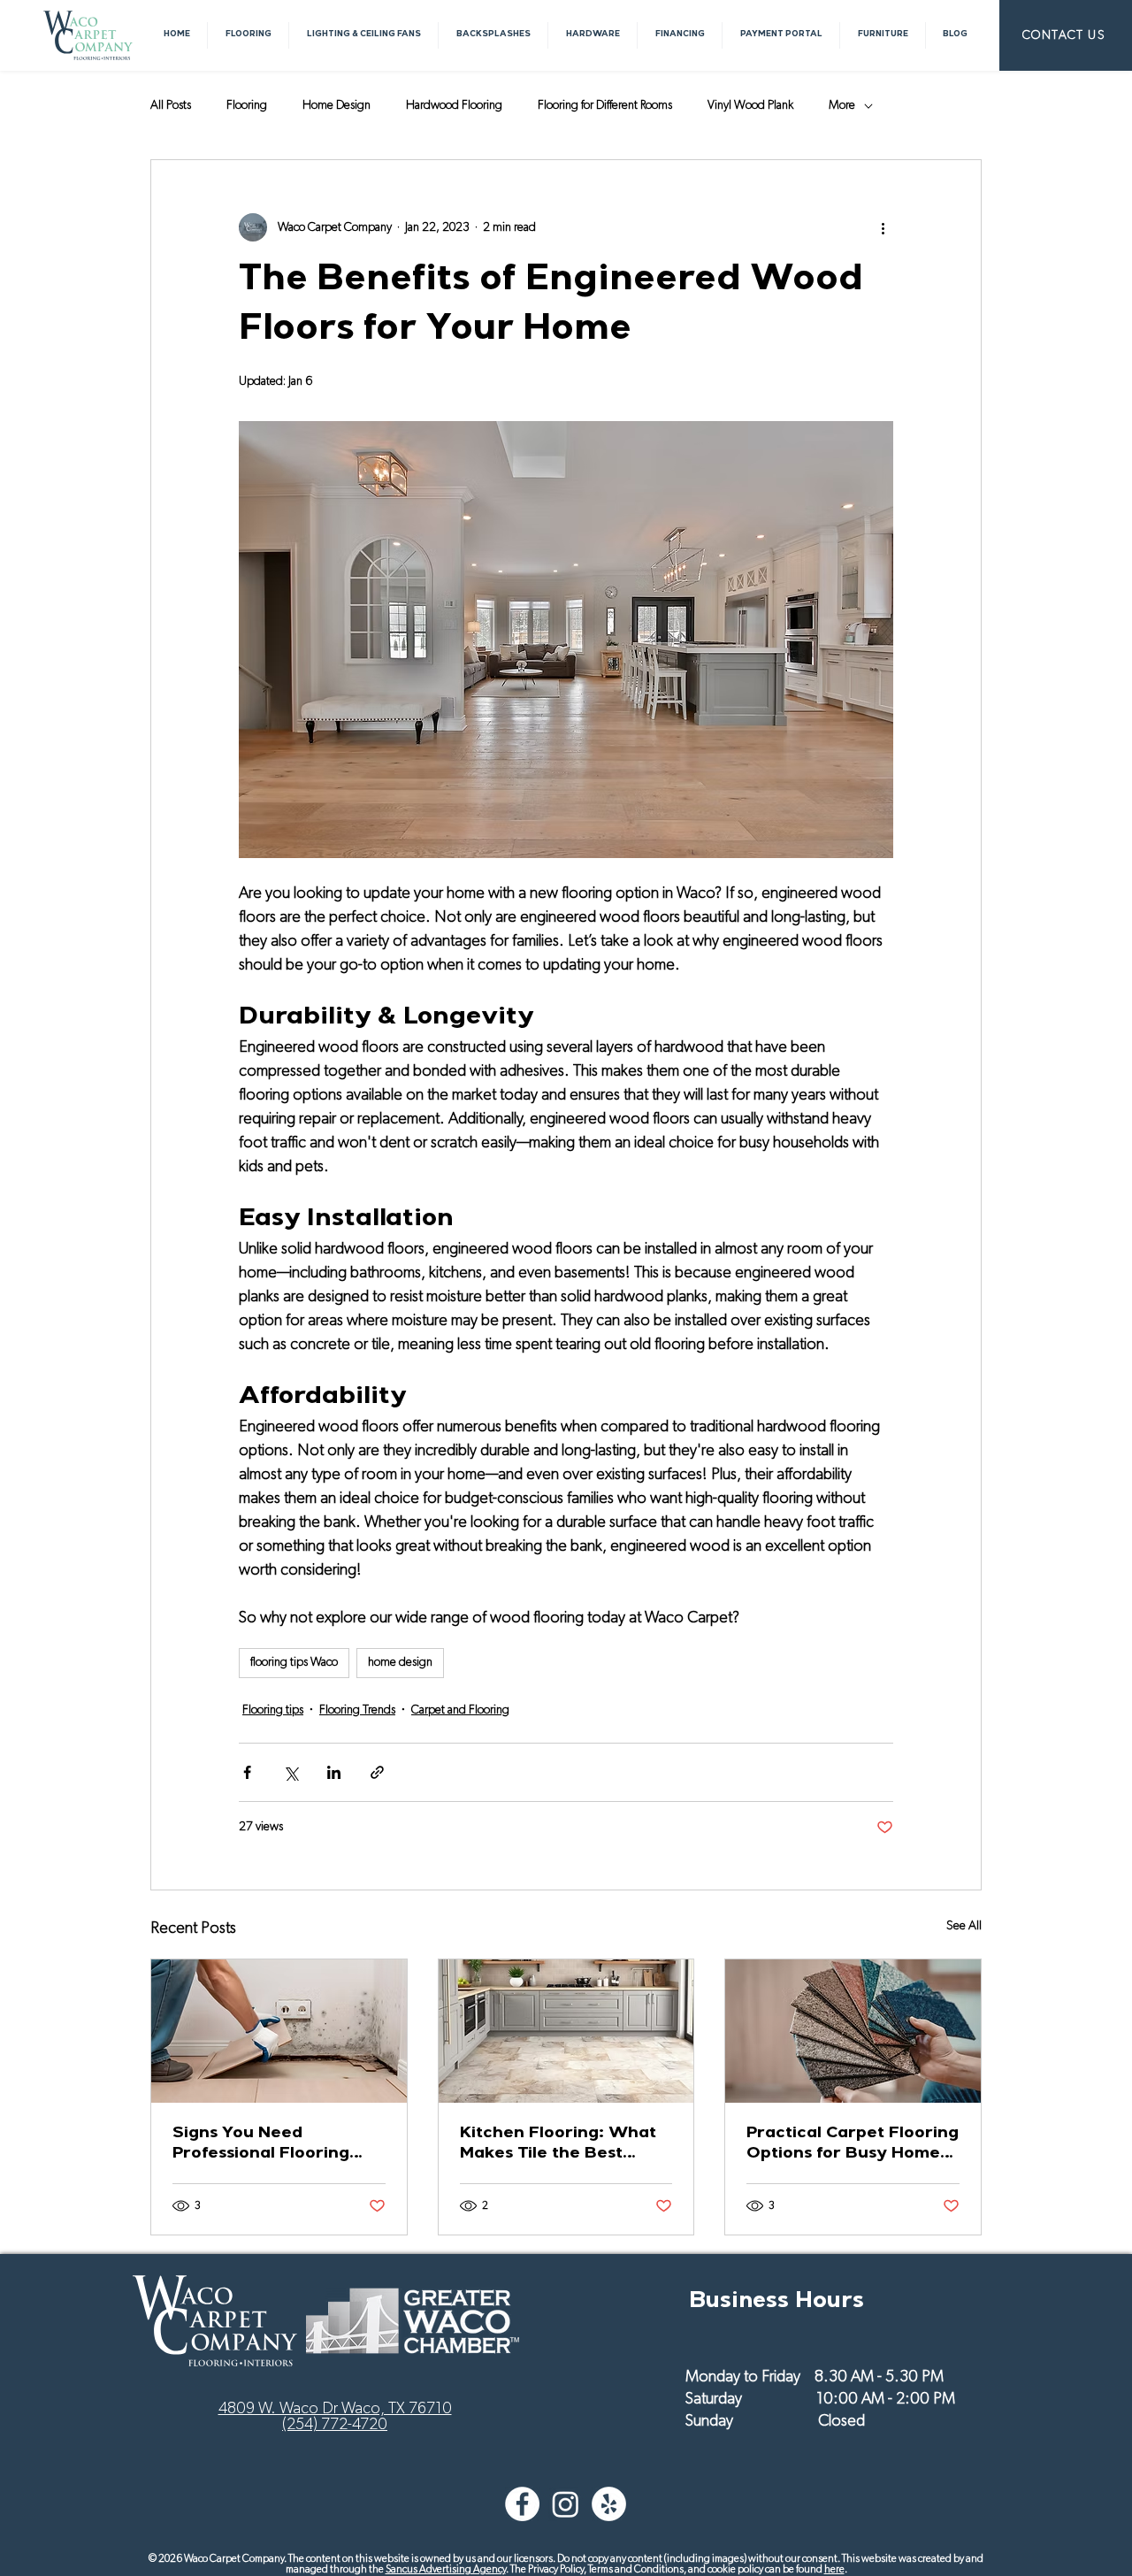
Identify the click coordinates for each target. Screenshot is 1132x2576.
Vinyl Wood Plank (750, 105)
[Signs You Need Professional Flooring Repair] (279, 2031)
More (842, 105)
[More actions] (883, 227)
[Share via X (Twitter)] (291, 1772)
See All (964, 1926)
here (834, 2569)
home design (400, 1662)
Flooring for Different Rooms (605, 105)
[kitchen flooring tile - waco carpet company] (566, 2031)
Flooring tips (273, 1710)
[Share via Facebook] (247, 1772)
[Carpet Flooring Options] (853, 2031)
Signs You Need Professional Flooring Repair (261, 2145)
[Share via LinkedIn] (334, 1772)
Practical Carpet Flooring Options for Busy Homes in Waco (853, 2145)
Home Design (337, 105)
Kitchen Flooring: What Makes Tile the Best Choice (558, 2145)
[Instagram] (566, 2504)
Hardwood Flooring (454, 105)
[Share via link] (377, 1772)
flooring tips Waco (294, 1662)
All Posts (171, 105)
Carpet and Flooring (460, 1710)
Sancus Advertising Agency (446, 2569)
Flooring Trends (357, 1710)
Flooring (247, 105)
